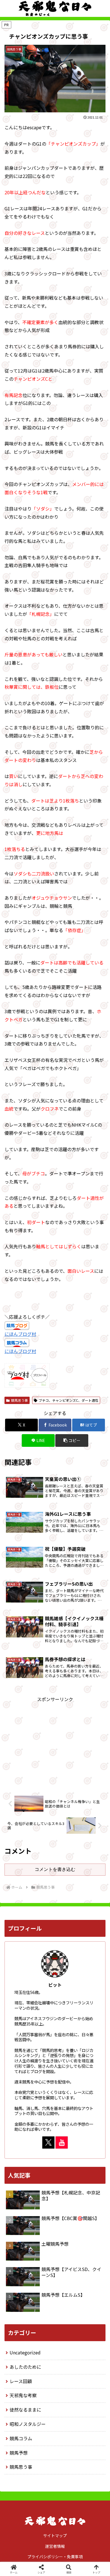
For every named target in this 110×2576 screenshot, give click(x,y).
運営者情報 (55, 2546)
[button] (80, 1879)
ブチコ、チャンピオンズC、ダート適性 (69, 1400)
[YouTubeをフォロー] (62, 2142)
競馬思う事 (19, 1400)
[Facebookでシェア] (18, 1864)
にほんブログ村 (20, 1334)
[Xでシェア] (18, 1848)
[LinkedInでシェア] (55, 1879)
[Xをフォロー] (48, 2142)
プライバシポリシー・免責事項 (55, 2557)
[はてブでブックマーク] (67, 1864)
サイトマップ (55, 2535)
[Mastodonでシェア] (43, 1848)
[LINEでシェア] (92, 1864)
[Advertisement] (55, 1743)
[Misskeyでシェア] (92, 1848)
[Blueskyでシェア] (67, 1848)
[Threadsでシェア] (43, 1864)
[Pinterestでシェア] (30, 1879)
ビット (55, 1985)
